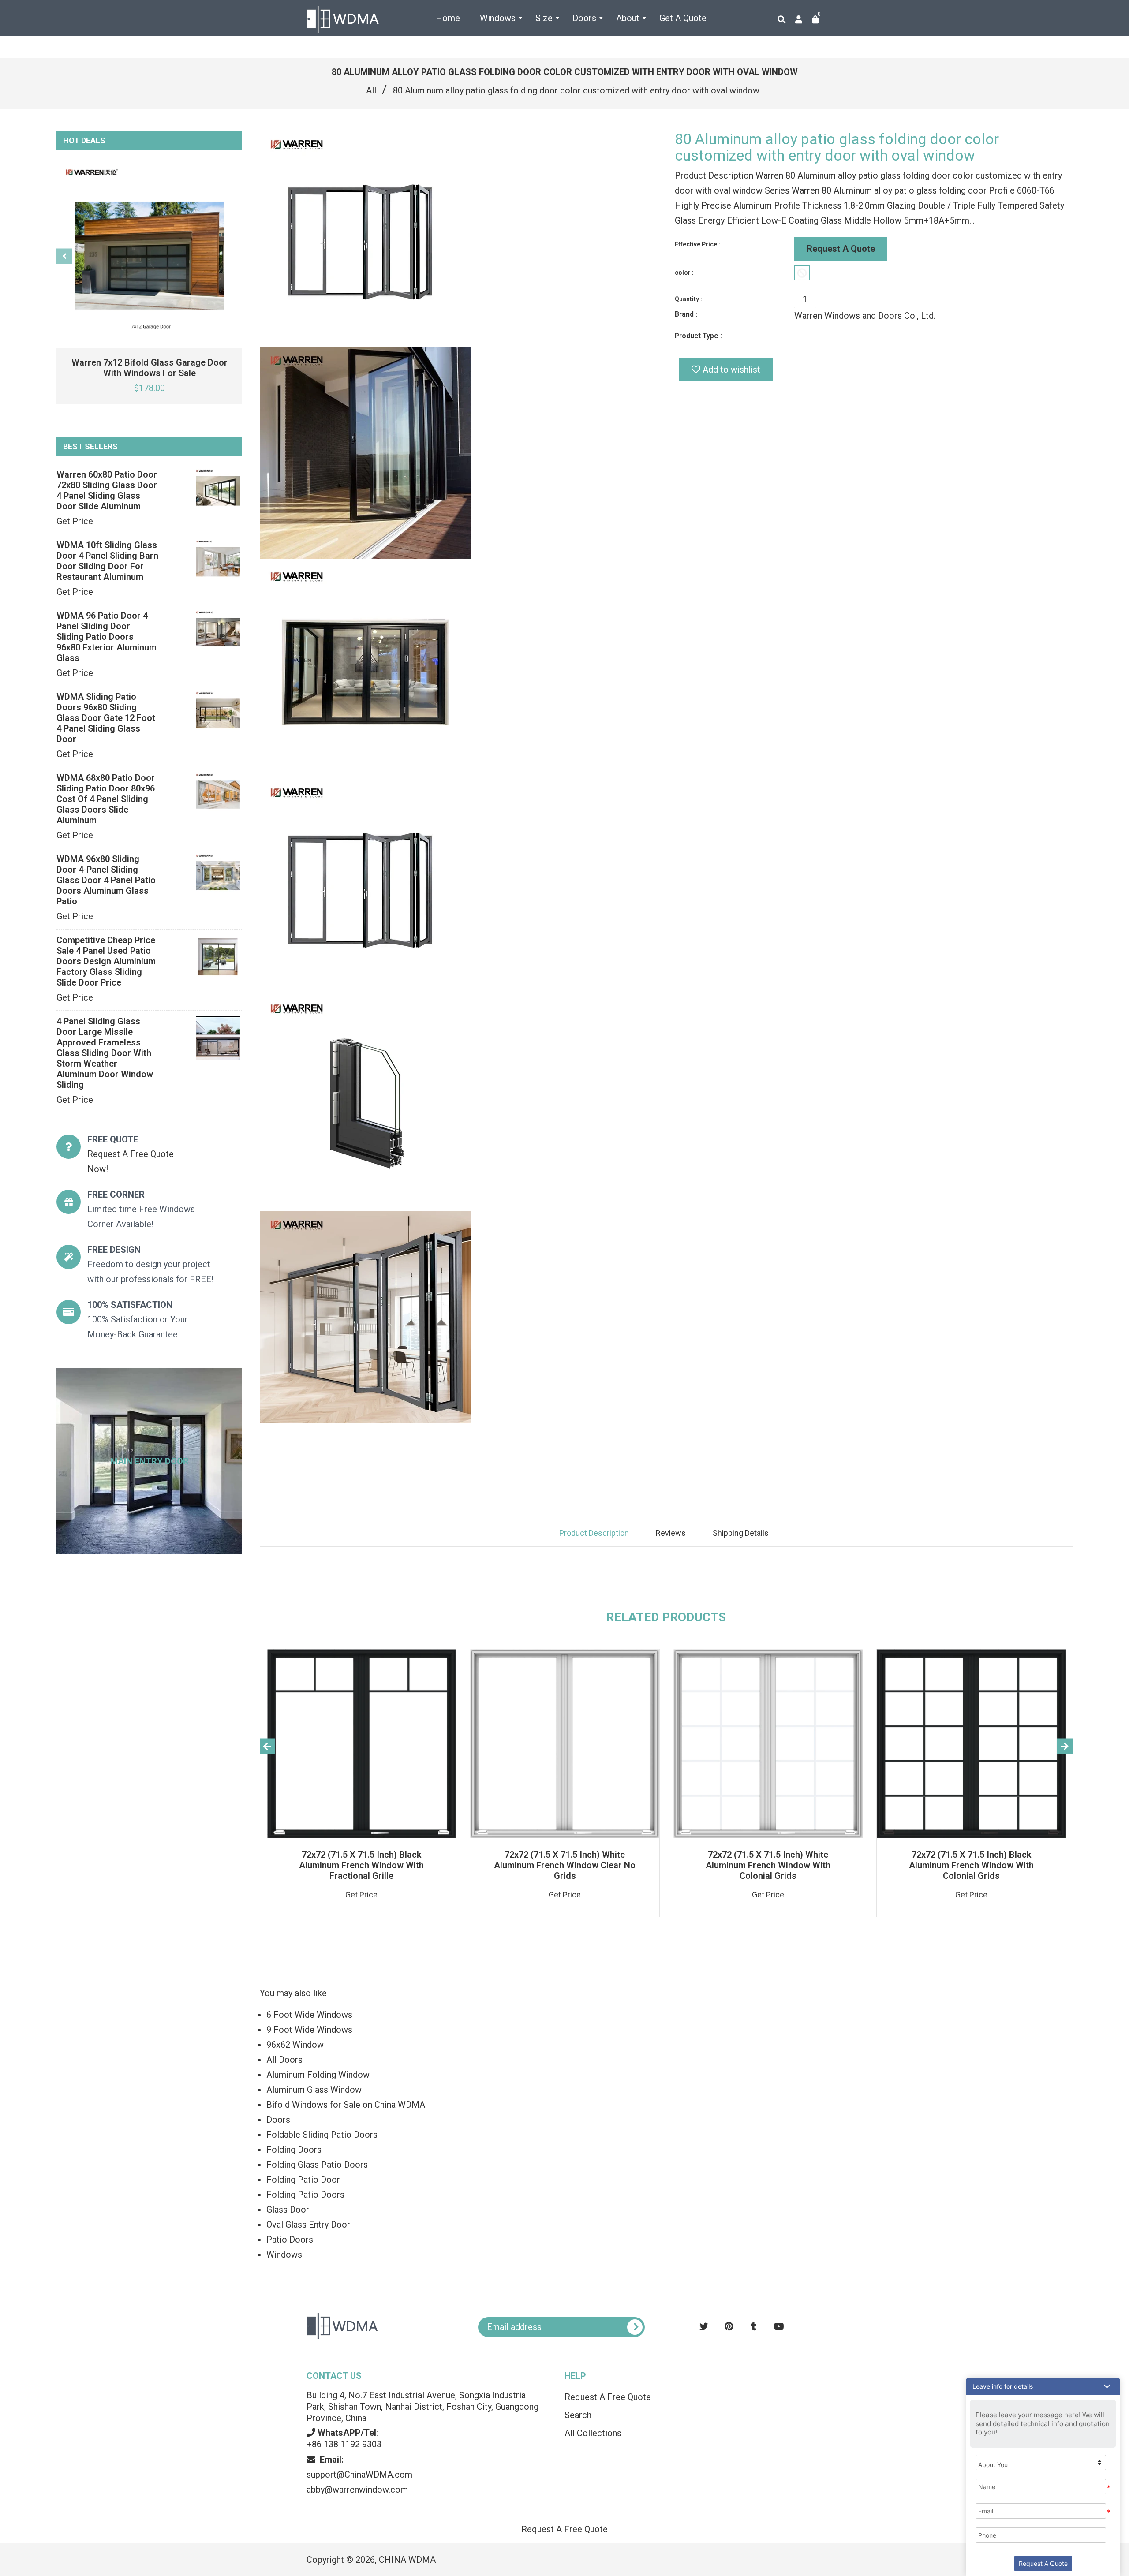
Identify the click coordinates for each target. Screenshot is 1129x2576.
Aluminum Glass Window (314, 2090)
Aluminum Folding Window (318, 2075)
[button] (1043, 2386)
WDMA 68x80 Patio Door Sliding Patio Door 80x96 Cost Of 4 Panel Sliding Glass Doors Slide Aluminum (106, 799)
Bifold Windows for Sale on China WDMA (346, 2105)
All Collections (593, 2433)
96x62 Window (295, 2045)
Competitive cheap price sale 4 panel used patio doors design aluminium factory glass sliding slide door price (106, 961)
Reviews (671, 1533)
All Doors (284, 2060)
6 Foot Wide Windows (309, 2015)
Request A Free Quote (608, 2397)
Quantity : (688, 299)
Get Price (75, 521)
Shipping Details (741, 1533)
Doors (278, 2120)
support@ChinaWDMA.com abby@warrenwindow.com (359, 2475)
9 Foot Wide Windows (309, 2030)
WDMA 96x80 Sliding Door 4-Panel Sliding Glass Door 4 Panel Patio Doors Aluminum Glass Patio (106, 880)
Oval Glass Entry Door (308, 2225)
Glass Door (288, 2210)
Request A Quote (841, 249)
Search (578, 2415)
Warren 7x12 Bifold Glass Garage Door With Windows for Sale (150, 368)
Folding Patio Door (303, 2180)
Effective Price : (697, 244)
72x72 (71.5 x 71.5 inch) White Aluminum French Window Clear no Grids (565, 1865)
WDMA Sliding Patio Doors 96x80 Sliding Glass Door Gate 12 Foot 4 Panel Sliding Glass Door (106, 718)
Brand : (686, 314)
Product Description (594, 1533)
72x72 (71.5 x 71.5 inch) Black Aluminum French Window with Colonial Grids (971, 1865)
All (371, 90)
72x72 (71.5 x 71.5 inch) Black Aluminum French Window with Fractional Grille (361, 1865)
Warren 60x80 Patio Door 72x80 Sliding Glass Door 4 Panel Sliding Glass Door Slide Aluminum (107, 490)
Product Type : (698, 336)
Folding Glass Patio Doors (317, 2165)
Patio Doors (290, 2240)
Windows (284, 2255)
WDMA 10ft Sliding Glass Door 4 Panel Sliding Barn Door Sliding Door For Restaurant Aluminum (107, 561)
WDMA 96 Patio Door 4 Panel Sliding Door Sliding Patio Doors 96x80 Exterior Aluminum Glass (107, 637)
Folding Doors (294, 2150)
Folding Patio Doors (305, 2195)
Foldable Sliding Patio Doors (322, 2135)
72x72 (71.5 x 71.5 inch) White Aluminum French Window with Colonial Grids (768, 1865)
